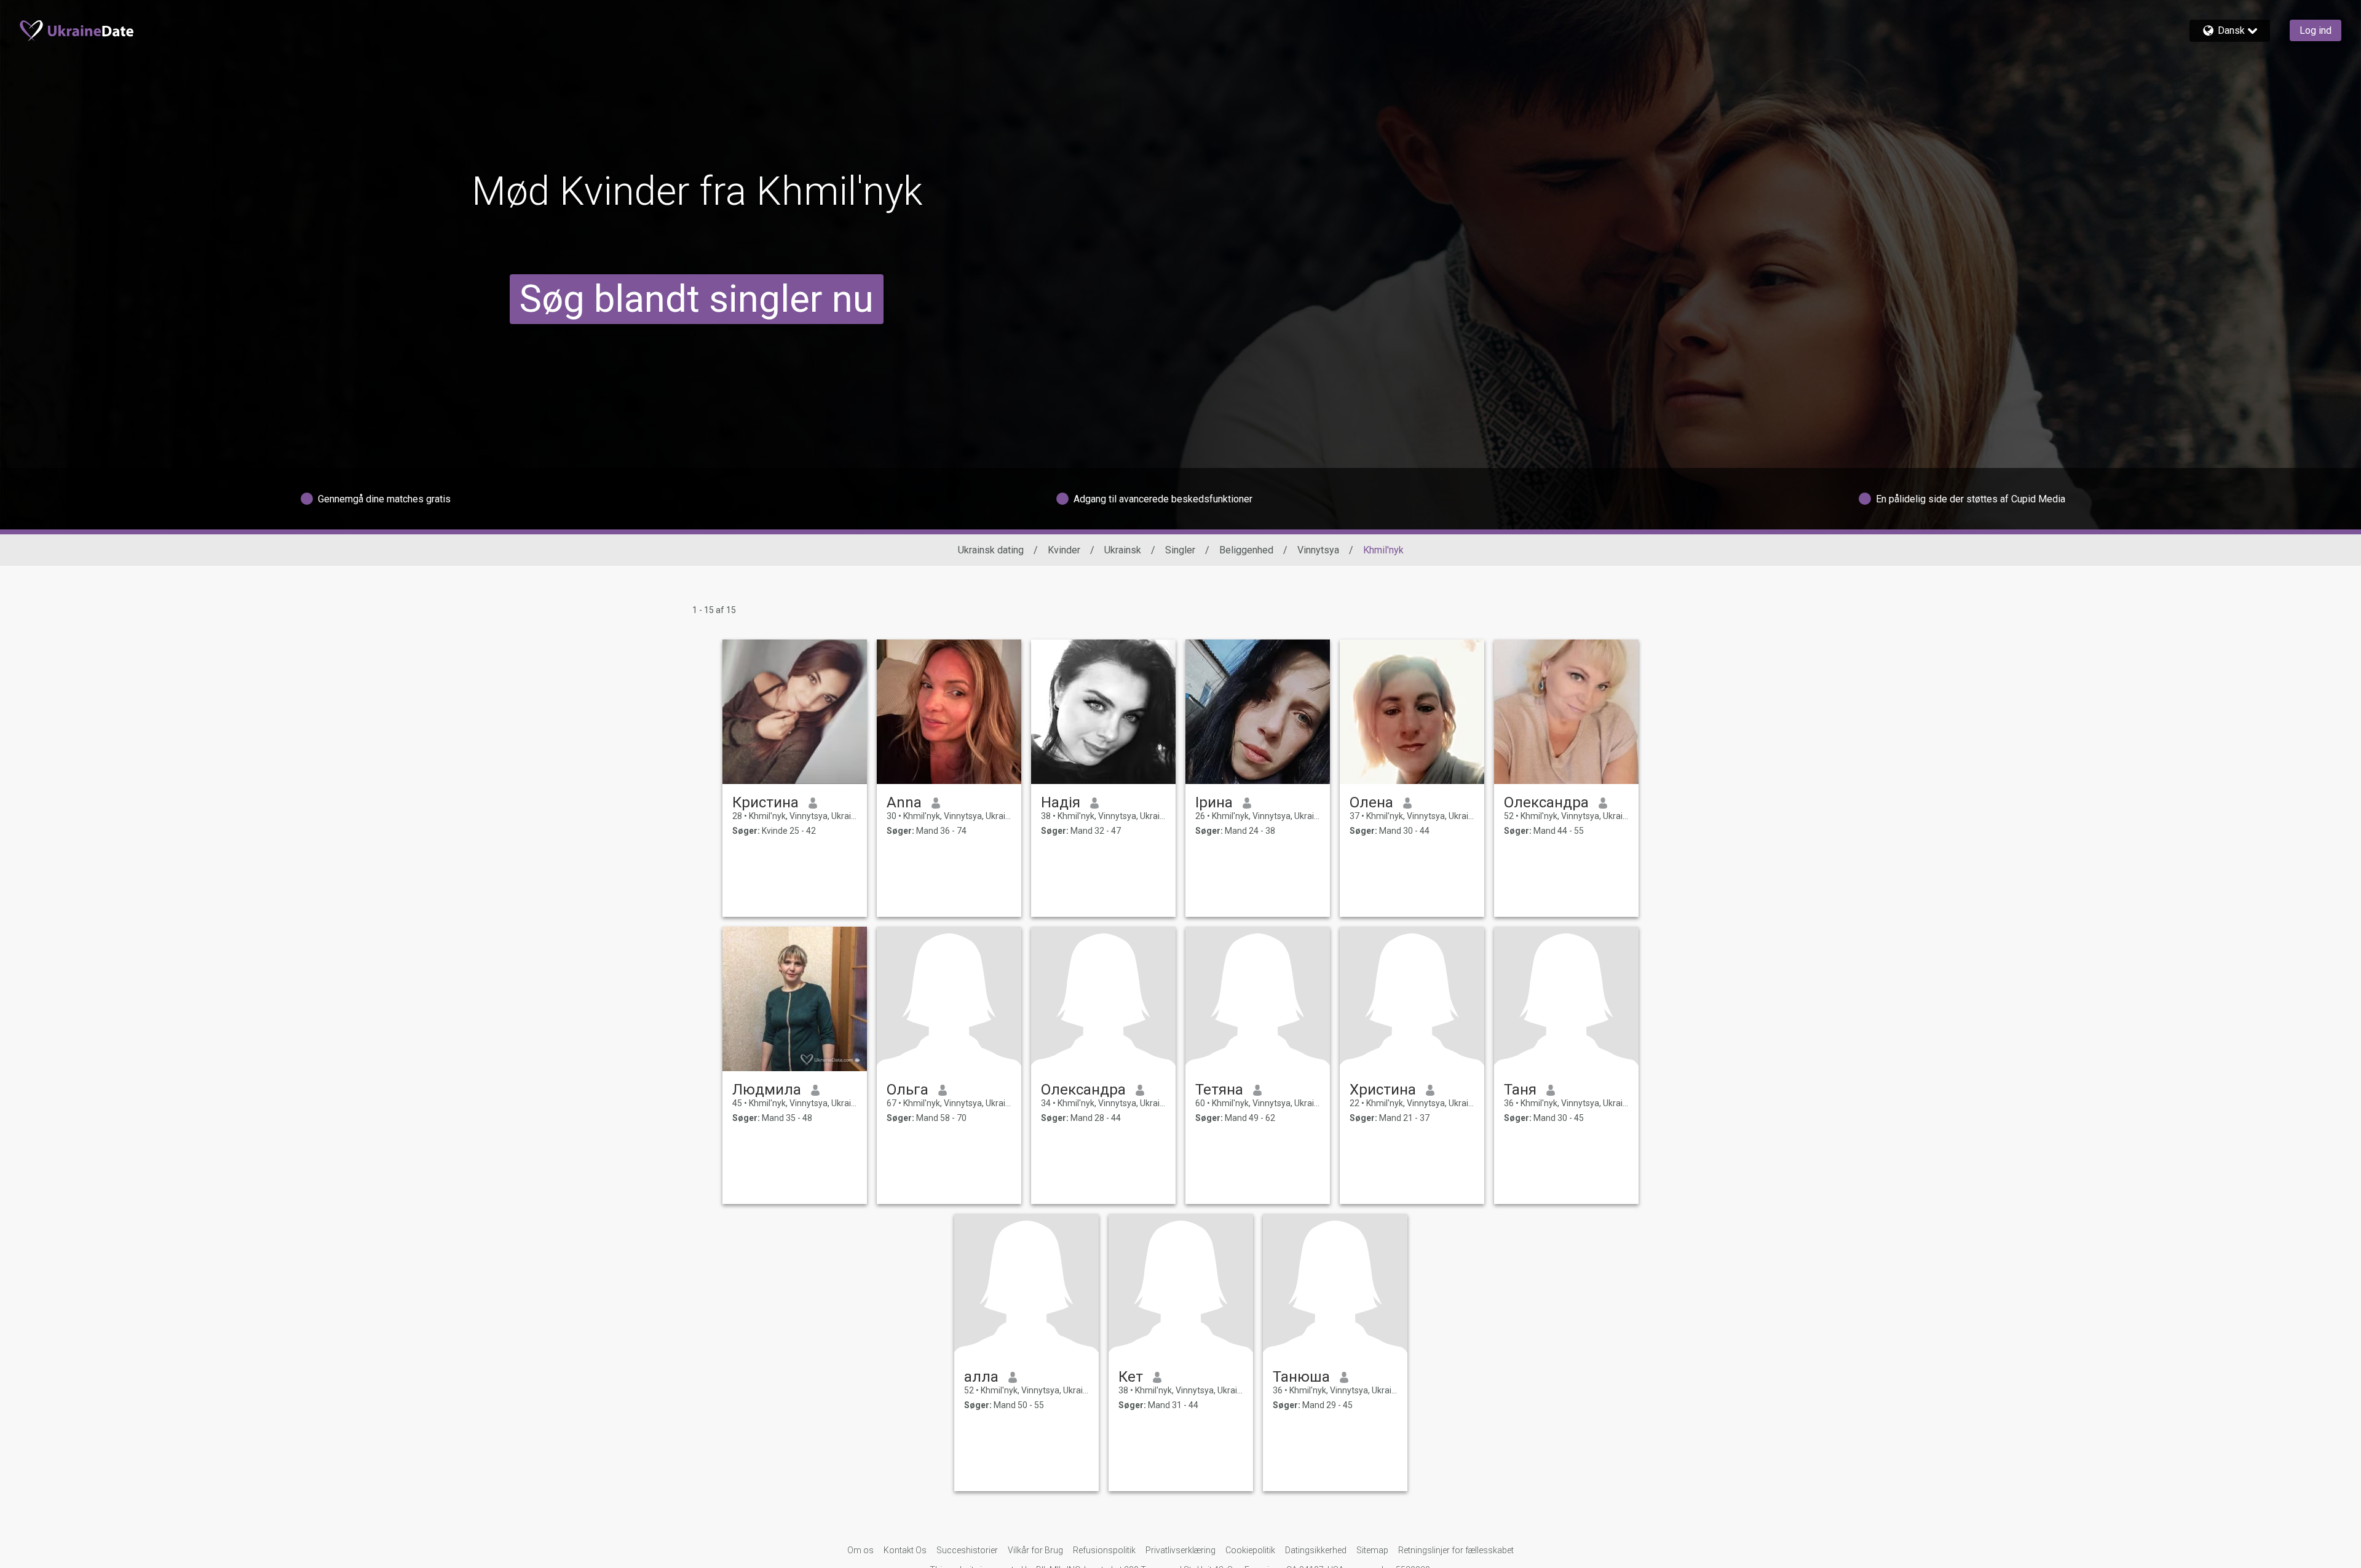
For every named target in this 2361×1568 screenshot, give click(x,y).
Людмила (767, 1090)
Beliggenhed (1246, 550)
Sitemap (1372, 1550)
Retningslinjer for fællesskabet (1456, 1550)
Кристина (765, 802)
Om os (860, 1550)
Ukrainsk (1123, 550)
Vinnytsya (1318, 550)
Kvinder (1064, 550)
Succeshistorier (967, 1550)
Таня (1520, 1090)
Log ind (2316, 30)
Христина (1383, 1090)
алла (981, 1377)
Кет (1131, 1377)
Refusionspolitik (1104, 1550)
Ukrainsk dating (991, 550)
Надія (1061, 802)
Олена (1371, 802)
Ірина (1214, 802)
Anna (904, 802)
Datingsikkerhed (1316, 1550)
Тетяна (1219, 1090)
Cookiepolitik (1250, 1550)
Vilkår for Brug (1035, 1550)
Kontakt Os (905, 1550)
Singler (1180, 550)
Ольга (908, 1090)
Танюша (1301, 1377)
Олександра (1546, 802)
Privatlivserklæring (1180, 1550)
